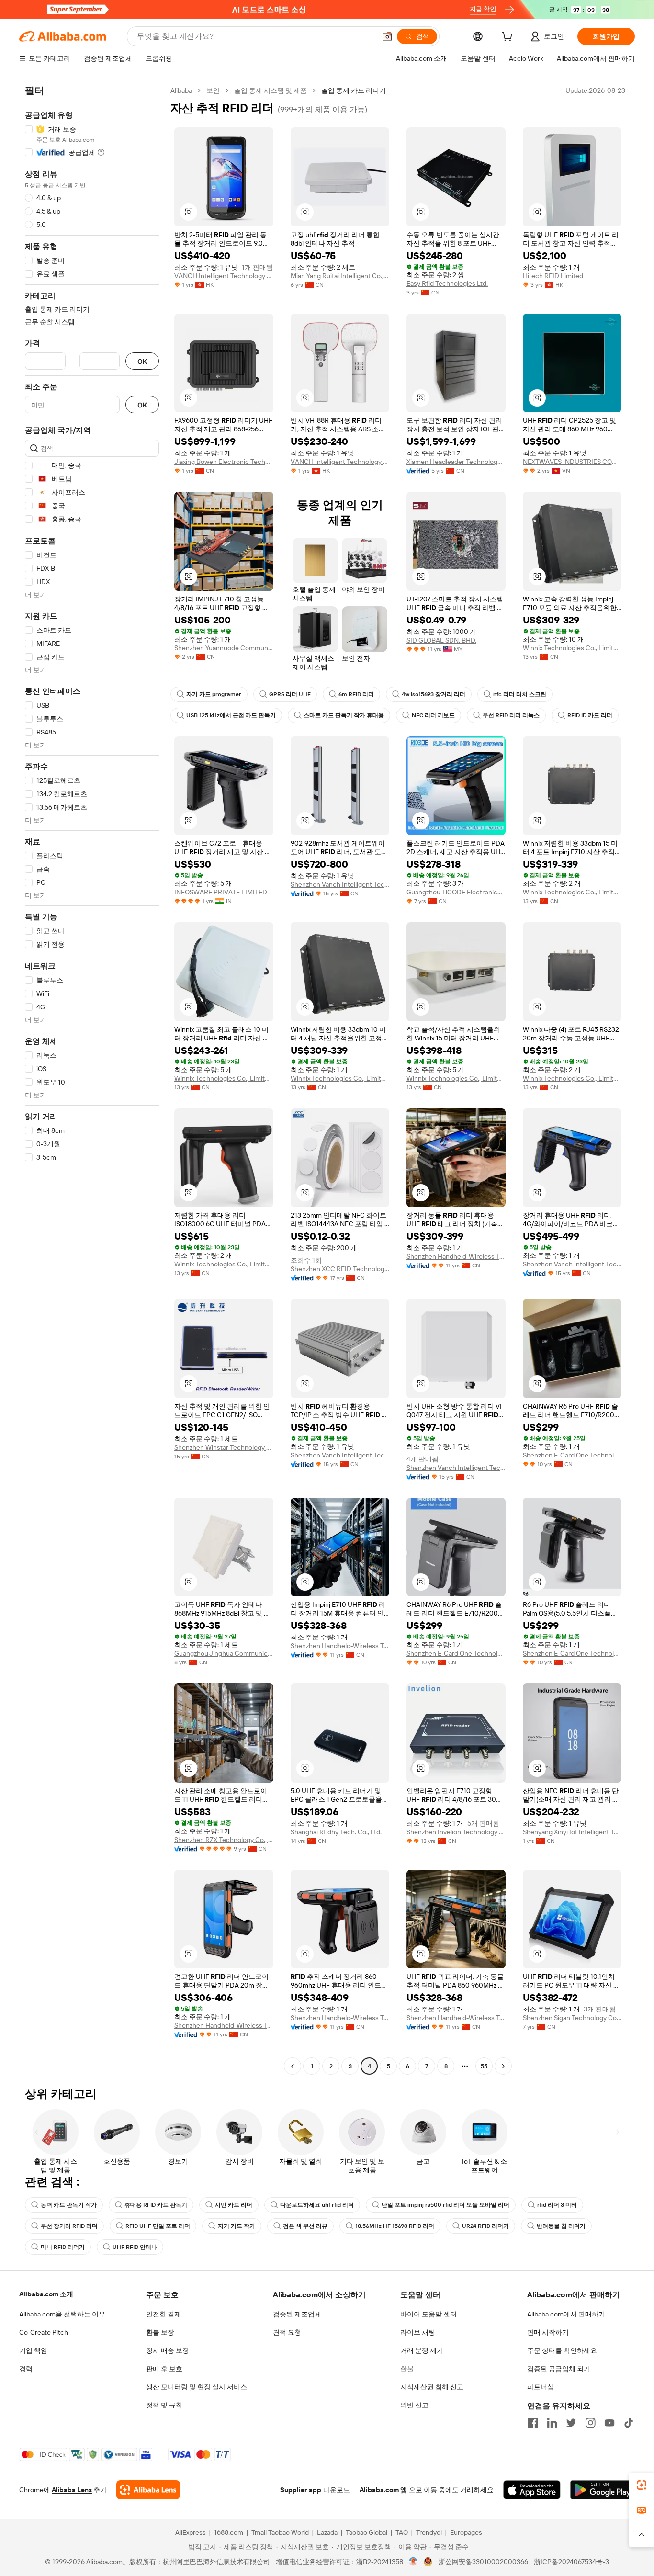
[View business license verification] (413, 2562)
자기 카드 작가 (237, 2226)
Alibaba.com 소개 (46, 2294)
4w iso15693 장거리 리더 (434, 694)
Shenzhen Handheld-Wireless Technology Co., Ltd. (456, 1256)
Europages (466, 2532)
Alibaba (181, 90)
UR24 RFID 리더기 (485, 2226)
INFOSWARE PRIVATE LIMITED (221, 892)
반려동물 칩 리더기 (561, 2226)
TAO (402, 2532)
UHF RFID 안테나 (135, 2247)
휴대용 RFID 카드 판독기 (156, 2205)
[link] (642, 2485)
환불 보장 (160, 2332)
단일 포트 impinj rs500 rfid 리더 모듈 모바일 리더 (445, 2205)
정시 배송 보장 (168, 2350)
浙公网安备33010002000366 (483, 2562)
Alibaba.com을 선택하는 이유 (62, 2314)
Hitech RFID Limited (553, 276)
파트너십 (541, 2387)
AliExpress (191, 2532)
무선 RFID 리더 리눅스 (511, 715)
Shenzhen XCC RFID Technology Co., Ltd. (340, 1269)
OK (142, 361)
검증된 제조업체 (297, 2314)
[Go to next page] (503, 2066)
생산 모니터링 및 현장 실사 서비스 (197, 2387)
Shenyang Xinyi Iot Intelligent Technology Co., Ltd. (572, 1832)
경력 (26, 2369)
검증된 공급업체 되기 (559, 2369)
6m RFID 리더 (356, 694)
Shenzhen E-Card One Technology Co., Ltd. (572, 1455)
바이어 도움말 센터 (428, 2314)
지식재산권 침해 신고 (432, 2387)
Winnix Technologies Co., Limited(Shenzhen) (572, 648)
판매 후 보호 (164, 2369)
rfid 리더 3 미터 (557, 2205)
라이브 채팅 (418, 2332)
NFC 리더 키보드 (433, 715)
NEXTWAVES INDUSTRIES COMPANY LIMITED (572, 462)
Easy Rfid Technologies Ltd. (447, 283)
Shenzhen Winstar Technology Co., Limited (224, 1447)
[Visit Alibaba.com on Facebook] (533, 2423)
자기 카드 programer (214, 694)
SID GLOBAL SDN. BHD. (441, 640)
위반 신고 (414, 2405)
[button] (387, 36)
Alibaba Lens (72, 2490)
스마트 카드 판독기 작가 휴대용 (344, 715)
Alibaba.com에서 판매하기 (566, 2314)
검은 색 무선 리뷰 (305, 2226)
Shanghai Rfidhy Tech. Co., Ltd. (336, 1832)
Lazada (327, 2532)
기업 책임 (33, 2350)
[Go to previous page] (293, 2066)
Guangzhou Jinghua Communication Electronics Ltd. (224, 1653)
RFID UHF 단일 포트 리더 (158, 2226)
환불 (407, 2369)
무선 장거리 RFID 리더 (69, 2226)
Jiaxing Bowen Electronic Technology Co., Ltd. (224, 462)
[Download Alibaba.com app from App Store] (532, 2490)
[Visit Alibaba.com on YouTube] (609, 2423)
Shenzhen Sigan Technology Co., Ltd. (572, 2018)
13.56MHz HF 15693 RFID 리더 (395, 2226)
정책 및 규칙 (164, 2405)
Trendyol (429, 2532)
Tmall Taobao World (280, 2532)
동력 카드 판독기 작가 (69, 2205)
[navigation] (92, 1079)
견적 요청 (287, 2332)
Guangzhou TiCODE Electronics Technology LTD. (456, 892)
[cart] (509, 38)
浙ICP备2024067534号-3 (571, 2562)
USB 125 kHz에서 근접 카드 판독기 (231, 715)
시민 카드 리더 (234, 2205)
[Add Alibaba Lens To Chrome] (148, 2490)
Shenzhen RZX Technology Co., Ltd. (224, 1840)
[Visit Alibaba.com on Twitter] (571, 2423)
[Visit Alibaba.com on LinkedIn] (552, 2423)
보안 (213, 90)
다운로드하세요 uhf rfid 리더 (317, 2205)
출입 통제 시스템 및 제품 (271, 90)
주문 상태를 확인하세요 (562, 2350)
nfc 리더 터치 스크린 (520, 694)
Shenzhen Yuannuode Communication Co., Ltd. (224, 648)
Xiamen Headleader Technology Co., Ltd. (456, 462)
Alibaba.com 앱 (383, 2490)
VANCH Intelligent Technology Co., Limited (224, 276)
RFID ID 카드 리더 (590, 715)
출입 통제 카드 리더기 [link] (354, 90)
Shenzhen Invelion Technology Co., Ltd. (456, 1832)
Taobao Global (366, 2532)
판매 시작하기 (548, 2332)
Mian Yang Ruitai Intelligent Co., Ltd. (340, 276)
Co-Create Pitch (44, 2332)
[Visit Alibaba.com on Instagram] (590, 2423)
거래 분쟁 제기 (422, 2350)
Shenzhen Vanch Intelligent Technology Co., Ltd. (340, 884)
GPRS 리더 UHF (290, 694)
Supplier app (301, 2490)
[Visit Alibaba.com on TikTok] (629, 2423)
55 (484, 2066)
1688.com (229, 2532)
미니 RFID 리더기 (63, 2247)
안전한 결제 (163, 2314)
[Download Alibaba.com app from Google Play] (603, 2490)
